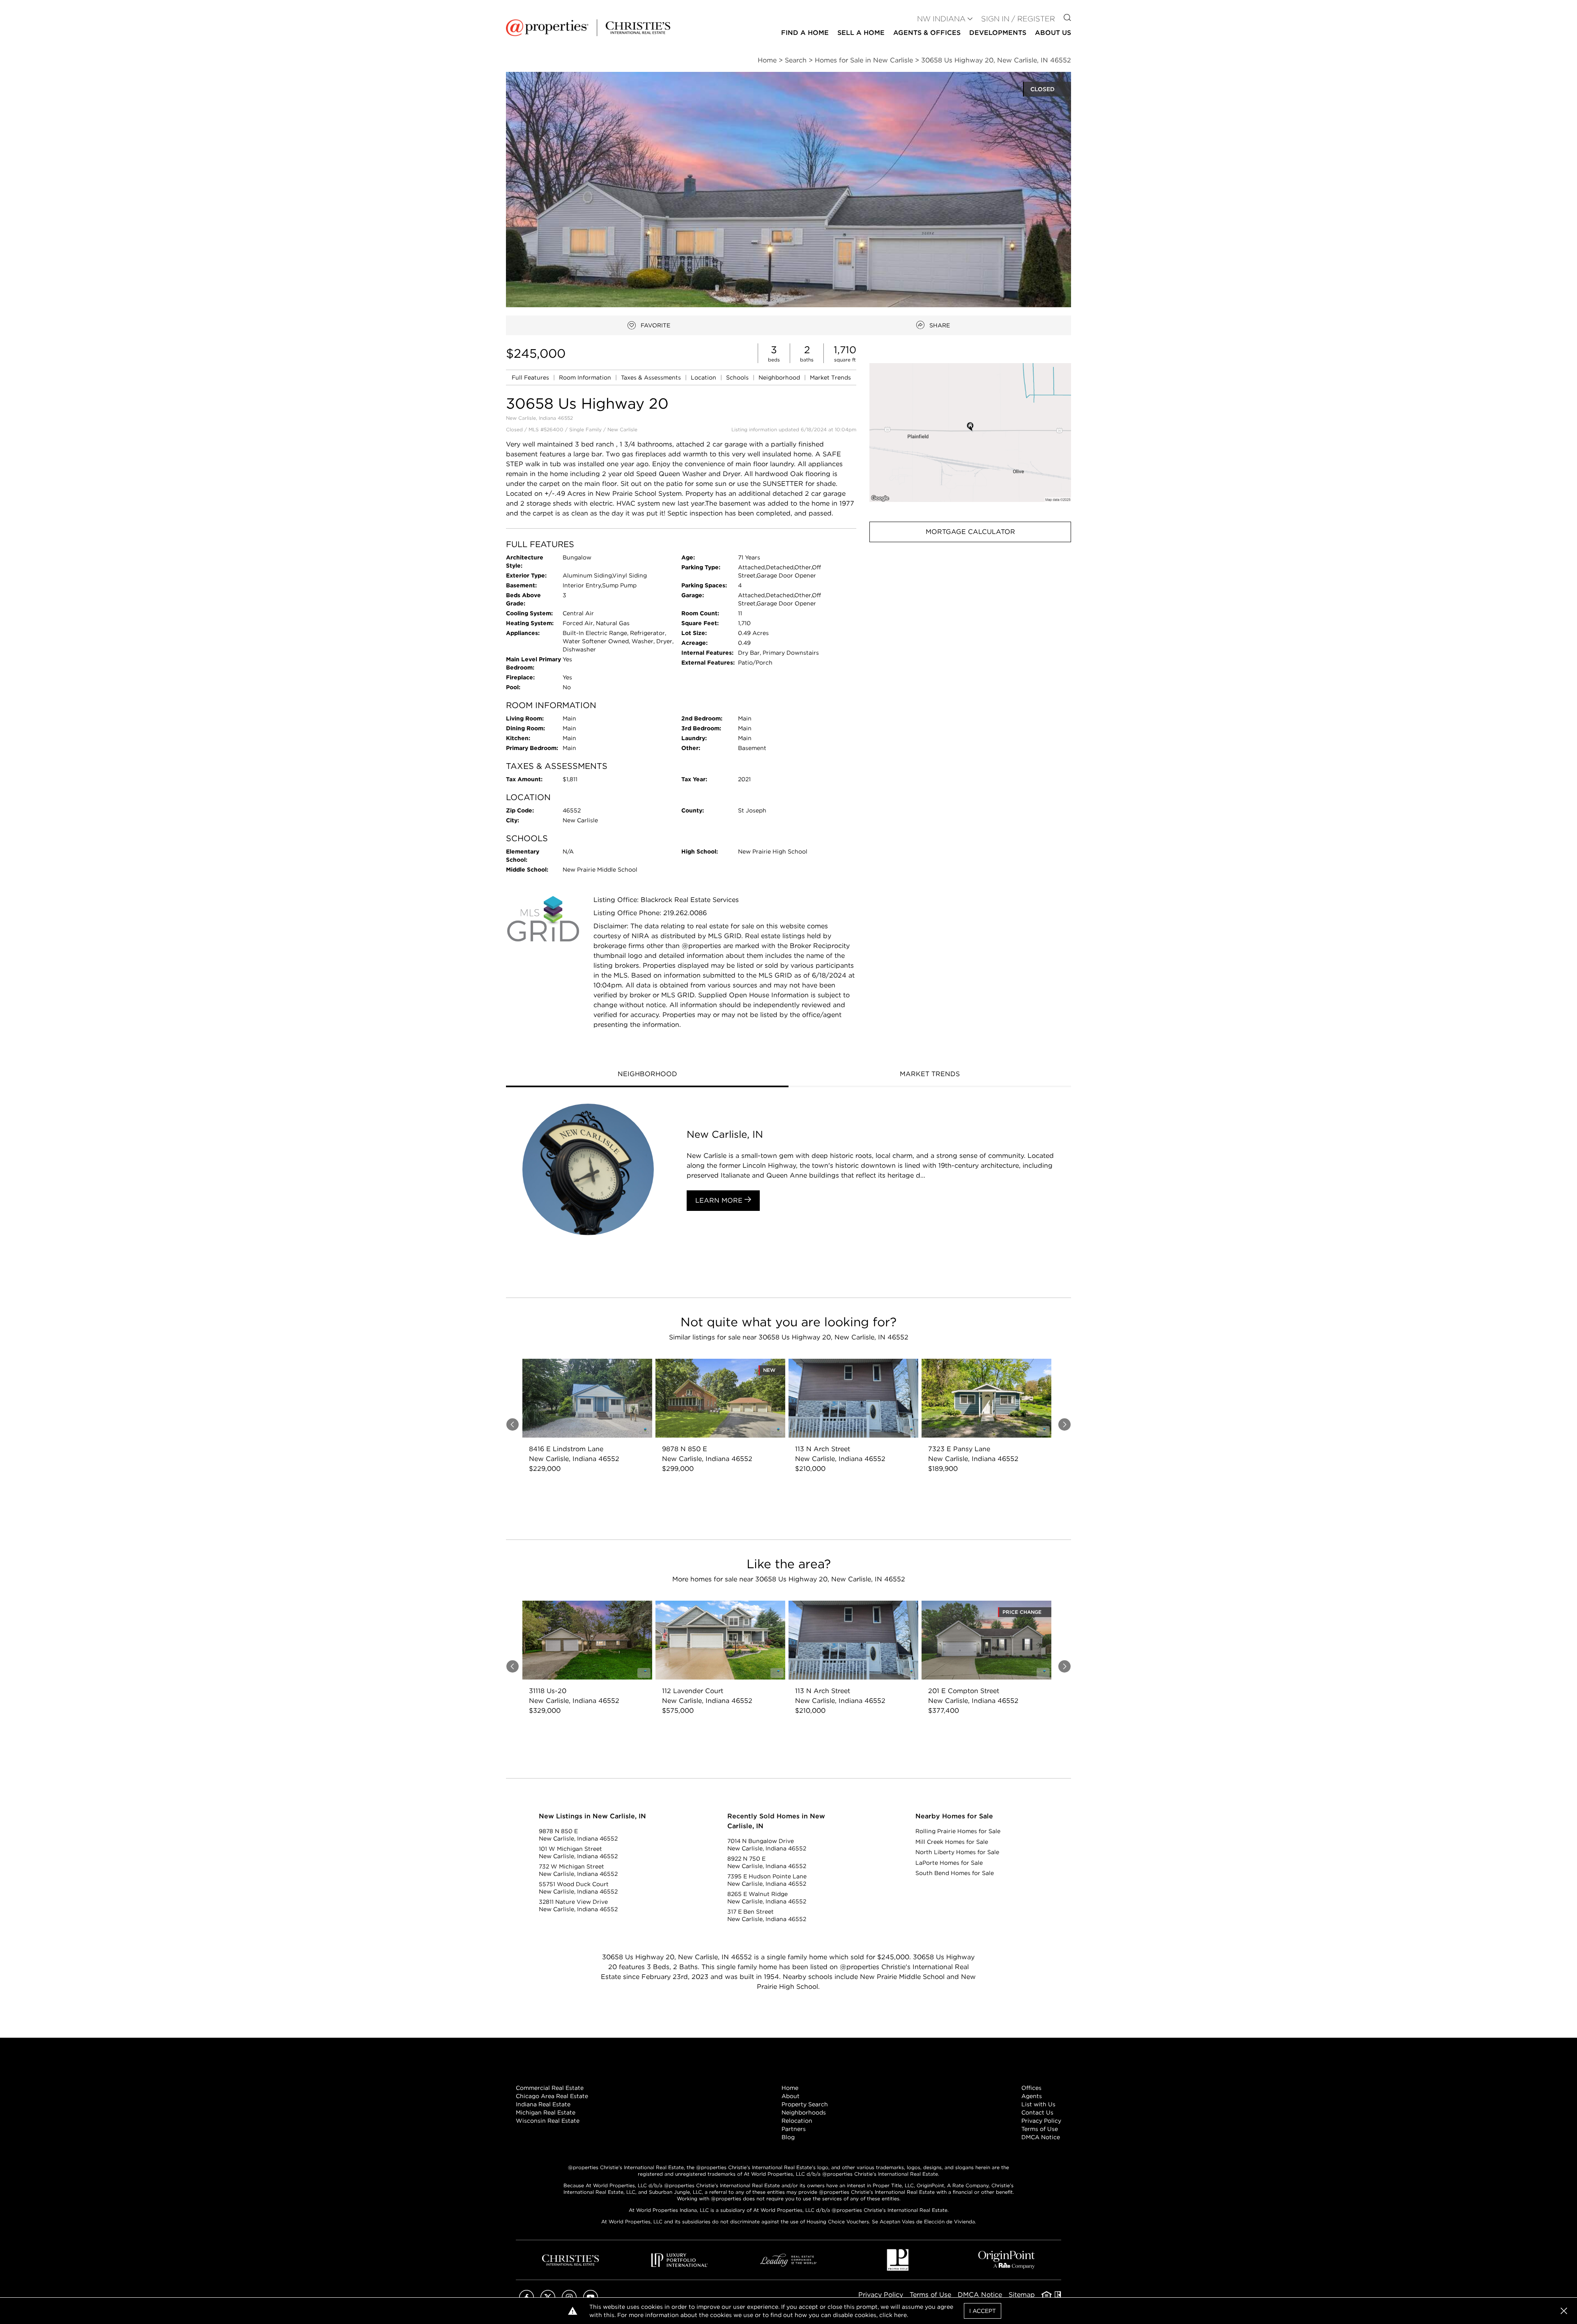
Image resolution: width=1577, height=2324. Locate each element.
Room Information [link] (586, 377)
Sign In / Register (1018, 19)
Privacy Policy (1041, 2121)
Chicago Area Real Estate (552, 2096)
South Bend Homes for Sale (955, 1873)
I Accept (983, 2311)
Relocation (797, 2121)
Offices (1031, 2088)
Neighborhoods (804, 2112)
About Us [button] (1053, 33)
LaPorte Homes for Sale (949, 1863)
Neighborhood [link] (780, 377)
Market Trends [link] (830, 377)
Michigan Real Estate (546, 2112)
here (900, 2315)
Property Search (805, 2104)
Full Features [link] (531, 377)
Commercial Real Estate (550, 2088)
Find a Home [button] (805, 33)
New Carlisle (622, 429)
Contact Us (1037, 2112)
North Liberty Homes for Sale (957, 1852)
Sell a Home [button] (861, 33)
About (791, 2096)
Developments (998, 33)
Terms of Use (1040, 2129)
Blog (788, 2137)
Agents (1032, 2096)
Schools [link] (738, 377)
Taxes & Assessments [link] (652, 377)
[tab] (647, 1075)
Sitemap (1022, 2295)
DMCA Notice (1041, 2137)
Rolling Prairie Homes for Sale (958, 1831)
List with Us (1038, 2104)
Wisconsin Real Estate (548, 2121)
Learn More (720, 1200)
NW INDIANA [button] (941, 19)
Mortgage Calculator (970, 532)
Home (790, 2088)
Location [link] (704, 377)
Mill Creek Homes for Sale (952, 1842)
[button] (970, 432)
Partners (794, 2129)
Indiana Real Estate (543, 2104)
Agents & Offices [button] (927, 33)
